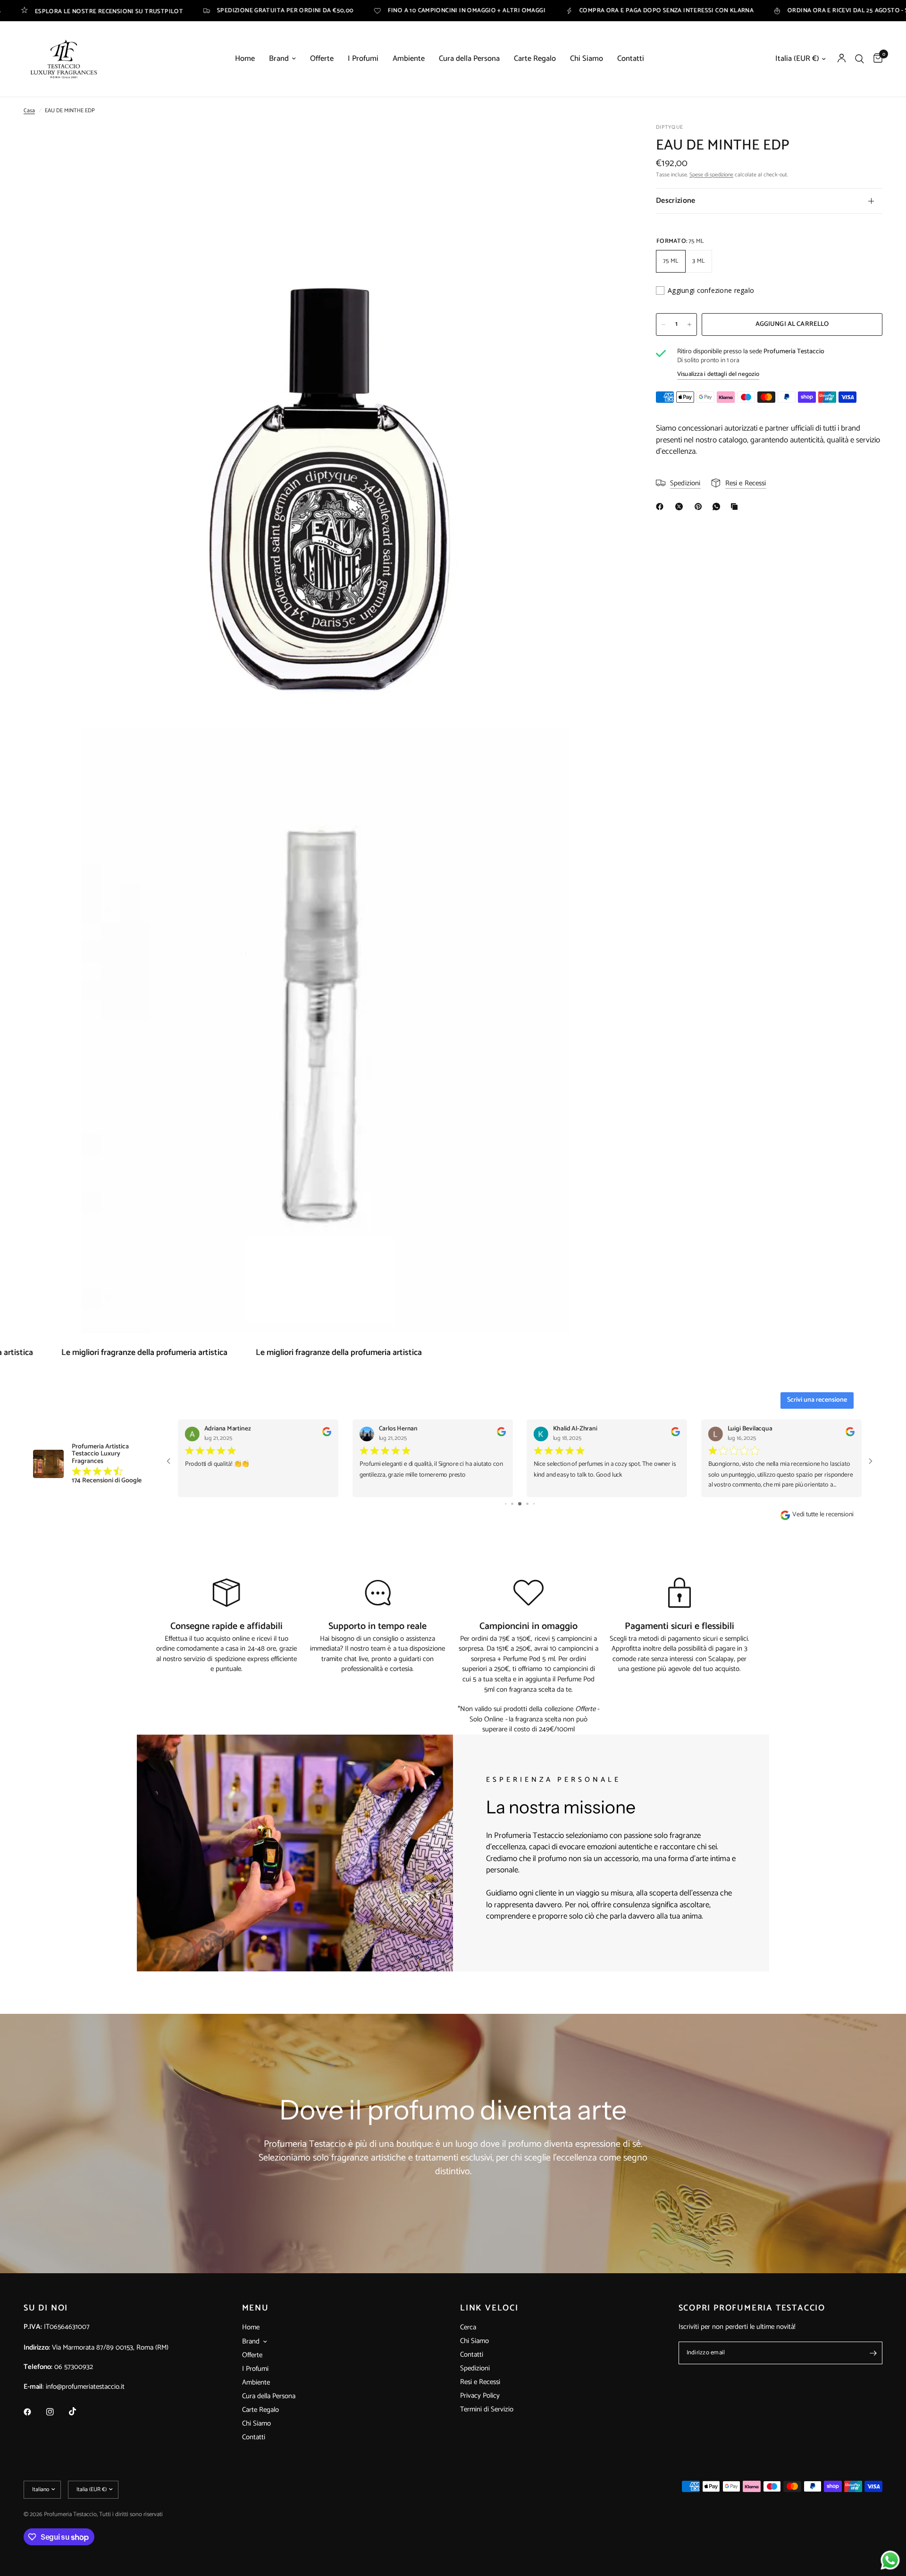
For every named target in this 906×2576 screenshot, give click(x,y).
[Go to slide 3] (512, 1504)
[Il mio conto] (842, 59)
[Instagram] (57, 2412)
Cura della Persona (469, 59)
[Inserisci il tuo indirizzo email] (873, 2353)
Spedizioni (475, 2368)
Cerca (468, 2327)
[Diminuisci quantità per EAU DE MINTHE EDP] (663, 324)
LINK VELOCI (489, 2308)
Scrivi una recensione (817, 1400)
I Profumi (363, 59)
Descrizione (676, 201)
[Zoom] (608, 144)
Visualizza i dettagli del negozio (718, 374)
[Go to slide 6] (534, 1504)
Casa (29, 111)
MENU (256, 2308)
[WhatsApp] (718, 507)
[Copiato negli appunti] (736, 507)
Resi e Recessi (480, 2382)
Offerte (322, 59)
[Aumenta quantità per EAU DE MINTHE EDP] (689, 324)
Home (245, 59)
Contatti (631, 59)
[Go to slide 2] (506, 1504)
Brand (279, 59)
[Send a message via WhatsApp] (890, 2560)
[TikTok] (79, 2411)
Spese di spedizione (711, 175)
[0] (876, 59)
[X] (681, 507)
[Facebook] (662, 507)
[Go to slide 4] (520, 1504)
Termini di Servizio (487, 2409)
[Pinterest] (700, 507)
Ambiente (409, 59)
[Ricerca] (860, 59)
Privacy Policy (480, 2396)
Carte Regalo (535, 59)
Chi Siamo (587, 59)
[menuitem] (245, 59)
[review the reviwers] (326, 1435)
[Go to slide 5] (527, 1504)
